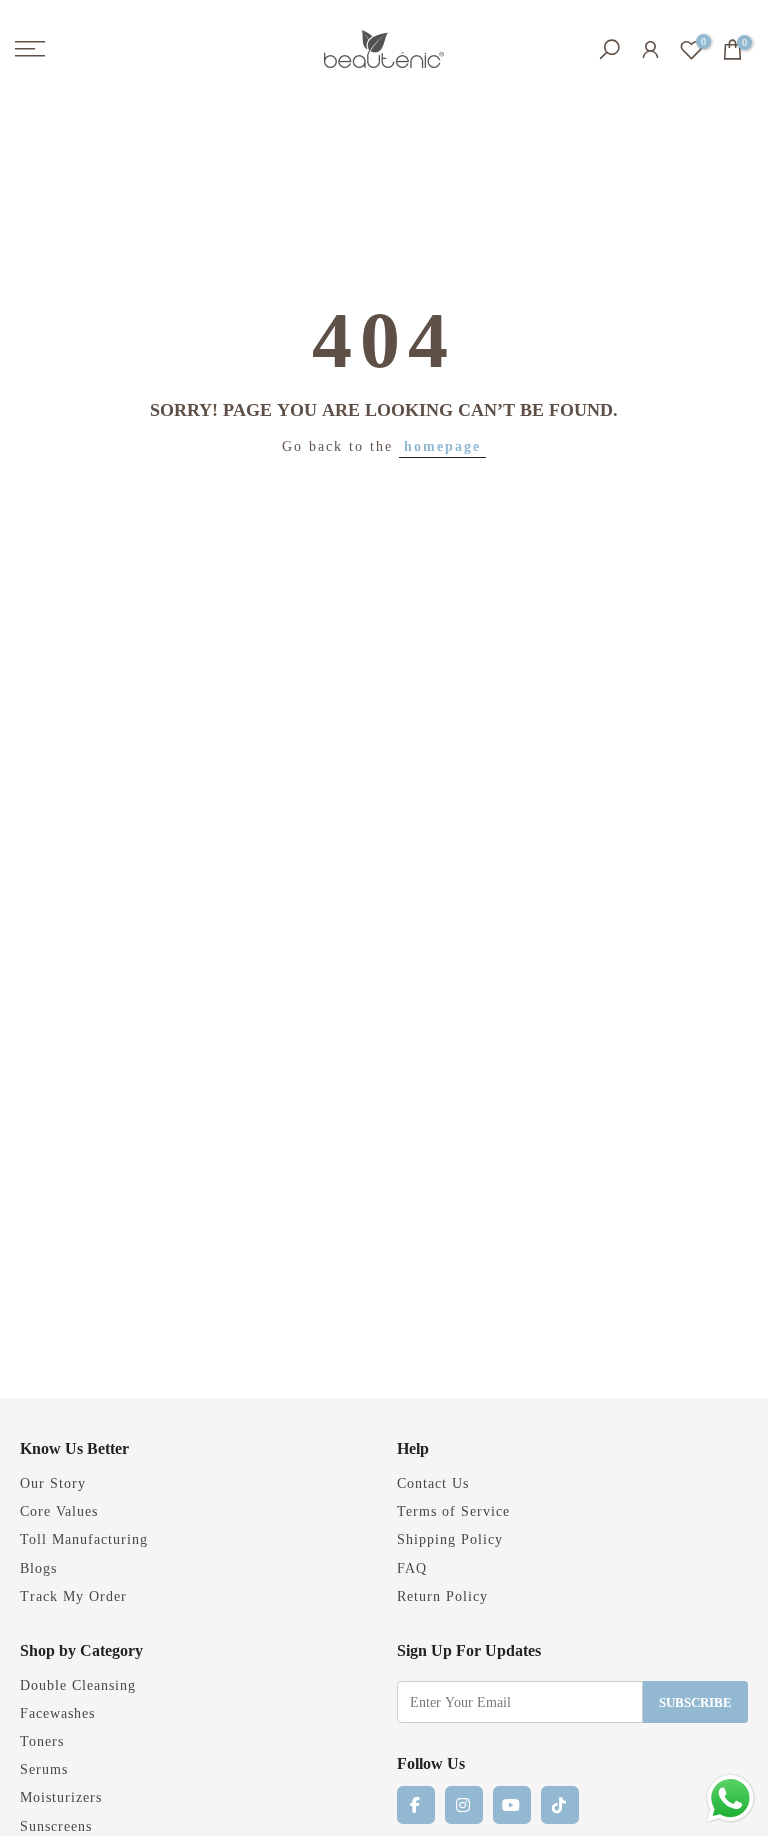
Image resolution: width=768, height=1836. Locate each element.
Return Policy (442, 1595)
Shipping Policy (450, 1538)
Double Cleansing (78, 1684)
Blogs (38, 1567)
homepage (442, 445)
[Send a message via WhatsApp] (730, 1798)
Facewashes (57, 1712)
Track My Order (73, 1595)
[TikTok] (560, 1805)
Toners (42, 1740)
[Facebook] (416, 1805)
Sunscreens (56, 1825)
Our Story (53, 1482)
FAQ (412, 1567)
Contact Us (433, 1482)
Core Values (59, 1510)
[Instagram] (464, 1805)
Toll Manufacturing (84, 1538)
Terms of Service (453, 1510)
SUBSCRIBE (695, 1702)
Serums (44, 1768)
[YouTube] (512, 1805)
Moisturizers (61, 1796)
